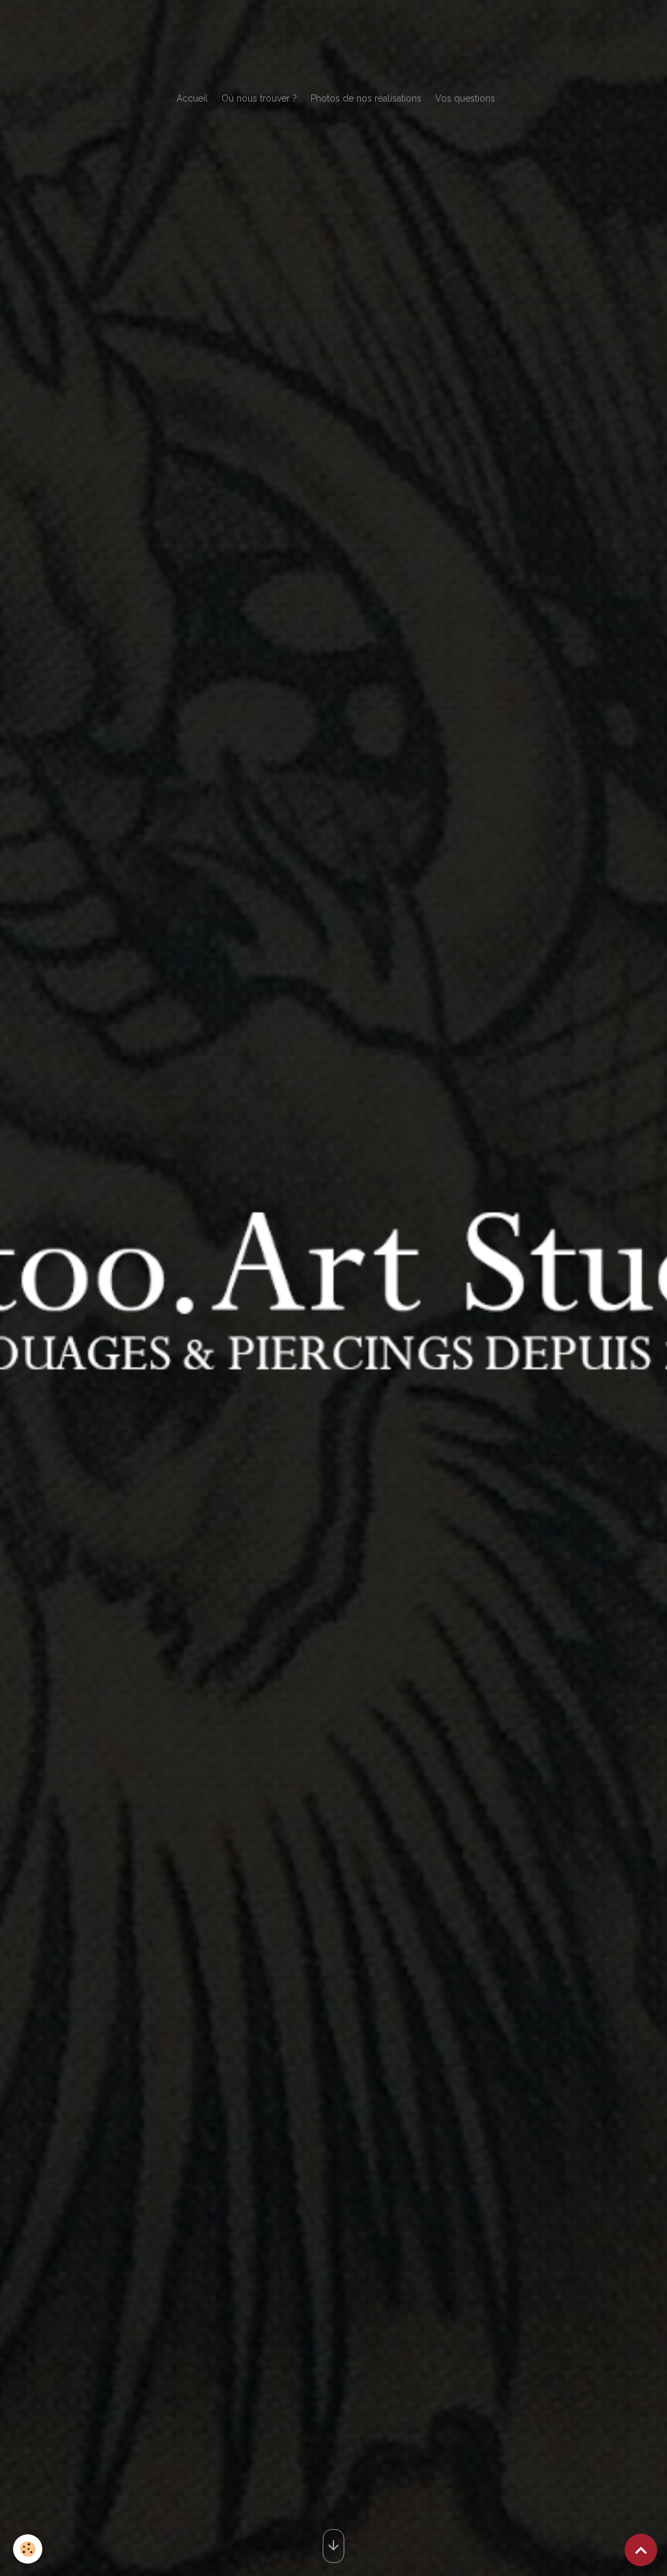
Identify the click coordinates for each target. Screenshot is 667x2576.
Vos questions (465, 98)
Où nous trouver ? (259, 98)
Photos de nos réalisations (366, 98)
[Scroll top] (641, 2550)
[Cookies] (28, 2549)
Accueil (192, 98)
